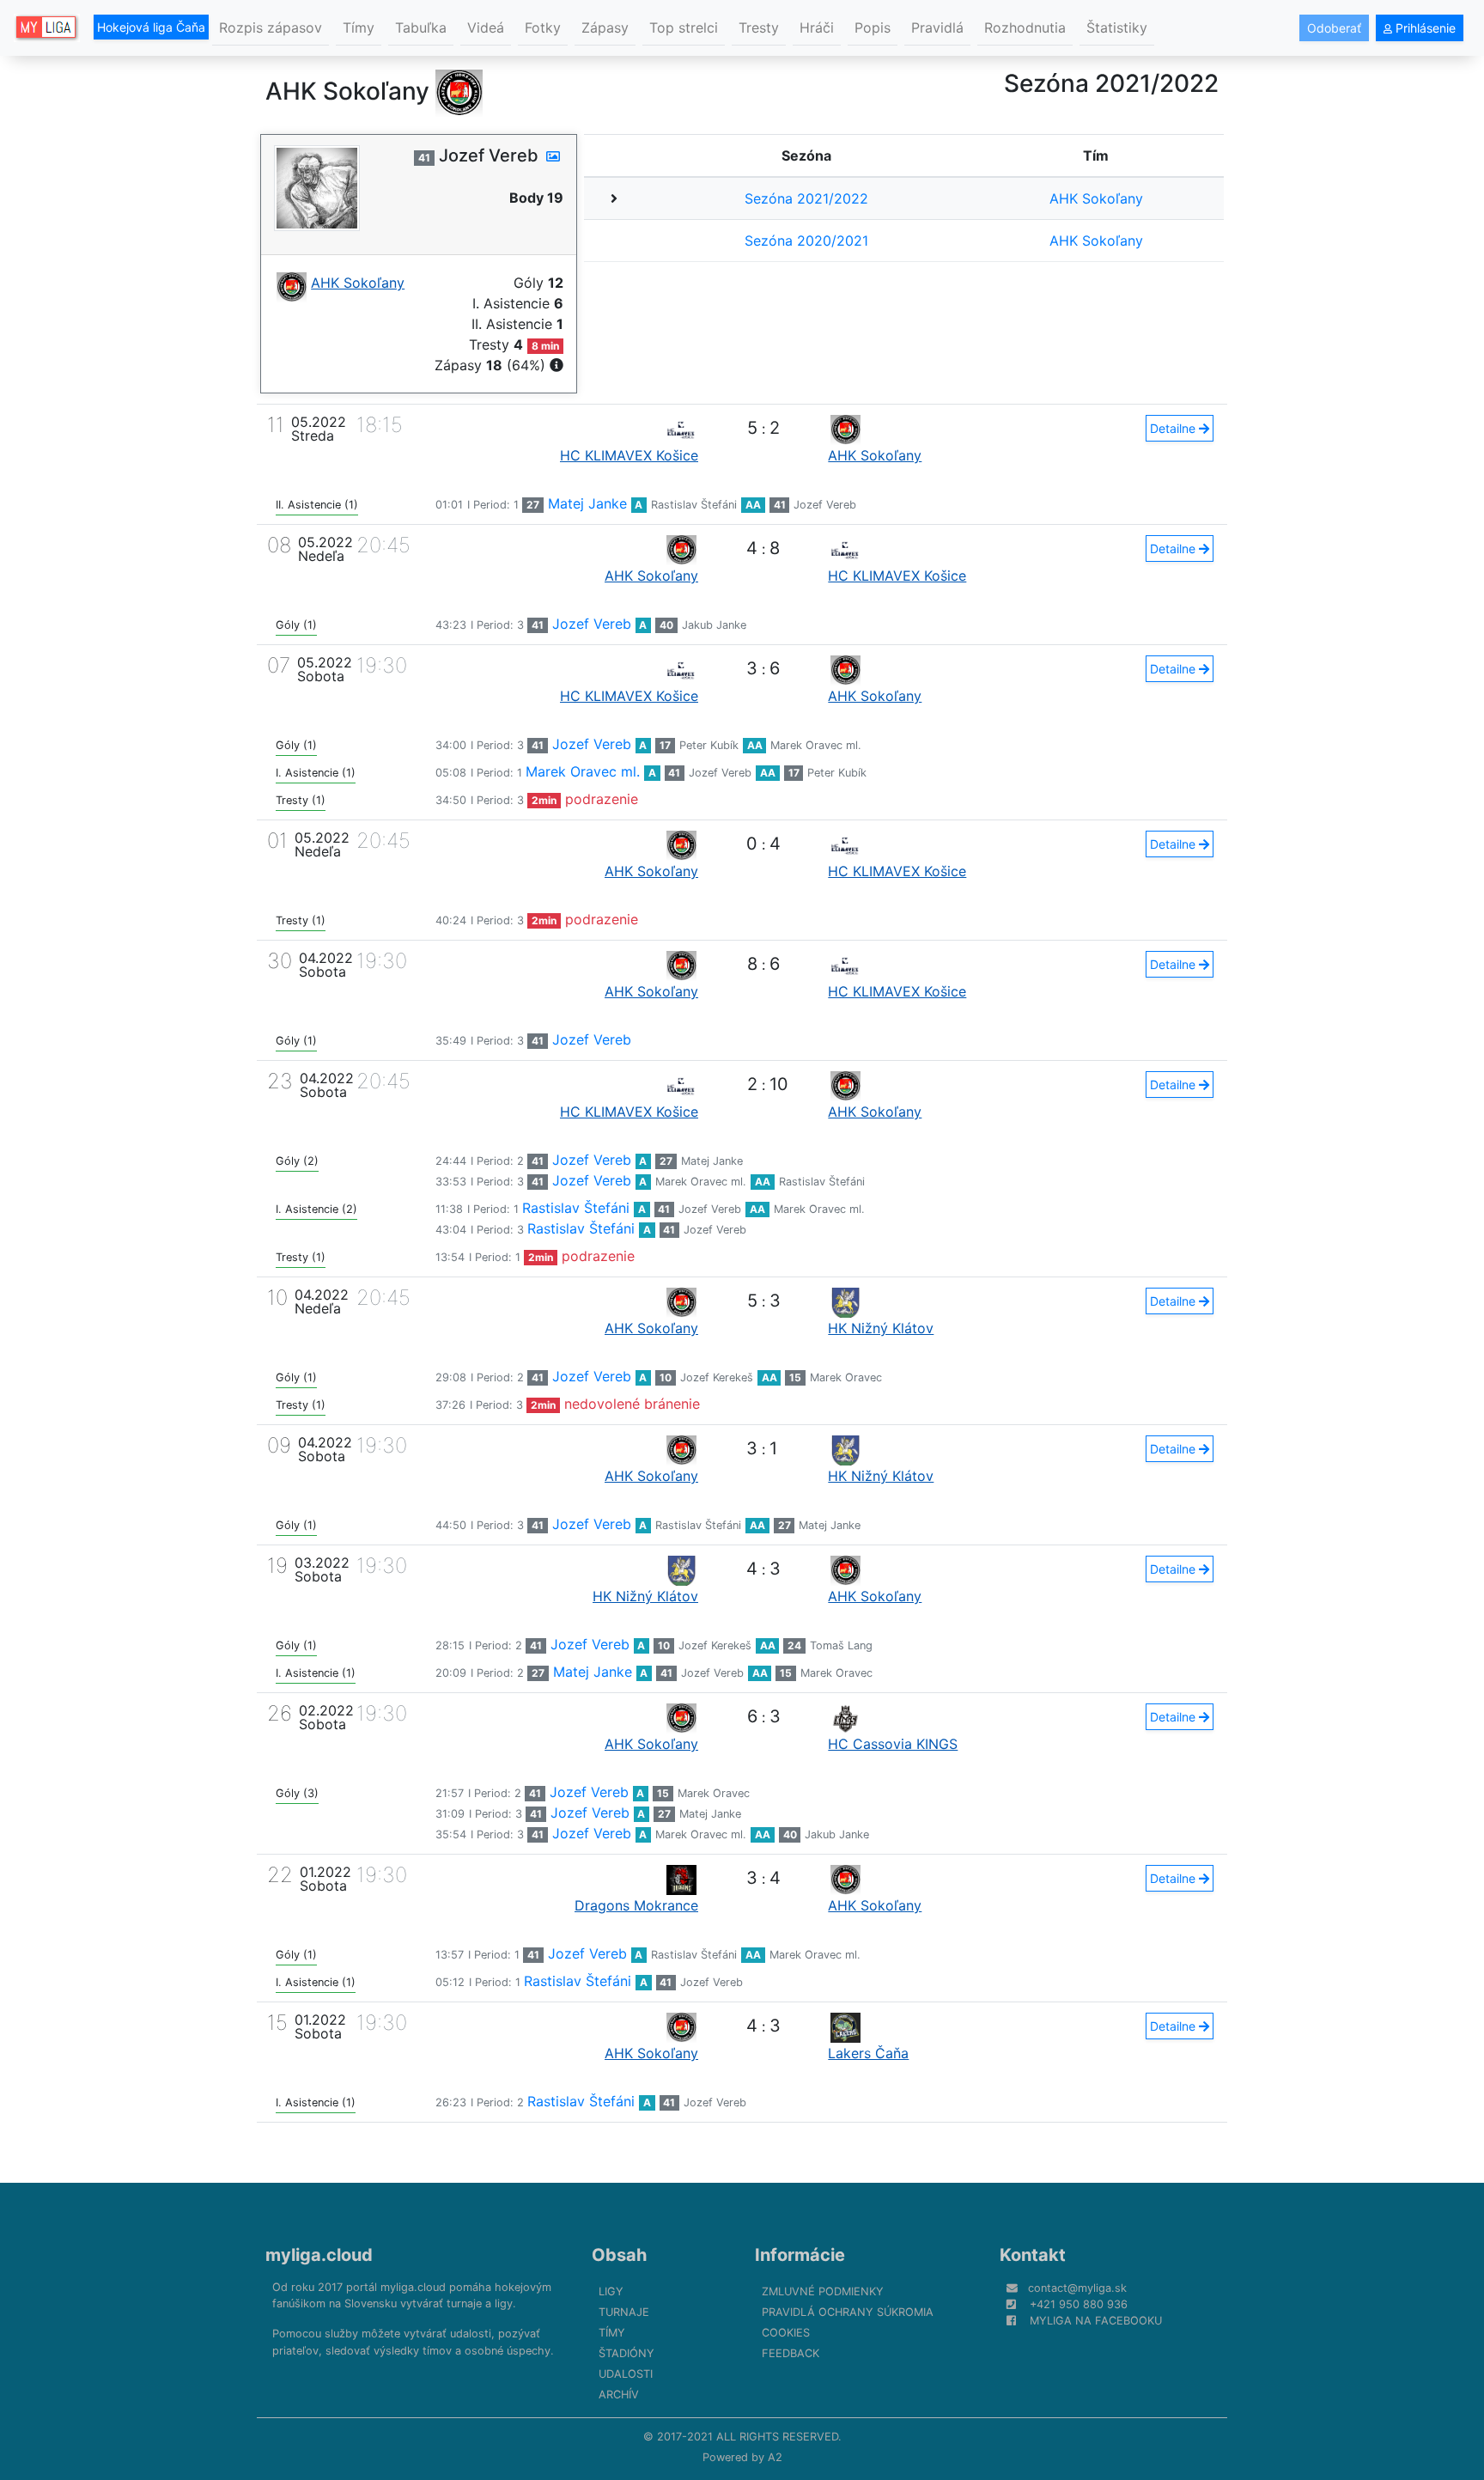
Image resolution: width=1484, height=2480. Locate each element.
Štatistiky (1117, 27)
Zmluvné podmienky (823, 2291)
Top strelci (684, 27)
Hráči (817, 27)
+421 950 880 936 (1079, 2304)
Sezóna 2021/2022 (806, 198)
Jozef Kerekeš (717, 1377)
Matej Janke (587, 503)
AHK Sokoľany (1096, 198)
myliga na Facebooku (1096, 2321)
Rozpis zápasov (271, 27)
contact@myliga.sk (1077, 2288)
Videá (486, 27)
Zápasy (605, 27)
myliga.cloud (319, 2255)
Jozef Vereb (825, 505)
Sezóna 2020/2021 (806, 241)
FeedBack (791, 2353)
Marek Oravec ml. (816, 745)
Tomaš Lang (841, 1645)
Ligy (611, 2291)
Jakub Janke (714, 625)
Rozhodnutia (1025, 27)
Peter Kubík (709, 745)
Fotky (543, 27)
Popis (873, 27)
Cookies (786, 2333)
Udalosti (626, 2374)
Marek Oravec (846, 1377)
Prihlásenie (1424, 28)
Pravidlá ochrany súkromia (848, 2312)
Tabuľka (421, 27)
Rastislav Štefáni (694, 505)
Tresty (759, 27)
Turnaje (624, 2312)
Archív (619, 2395)
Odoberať (1334, 28)
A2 (775, 2457)
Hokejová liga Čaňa (151, 27)
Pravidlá (937, 27)
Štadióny (626, 2353)
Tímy (359, 27)
